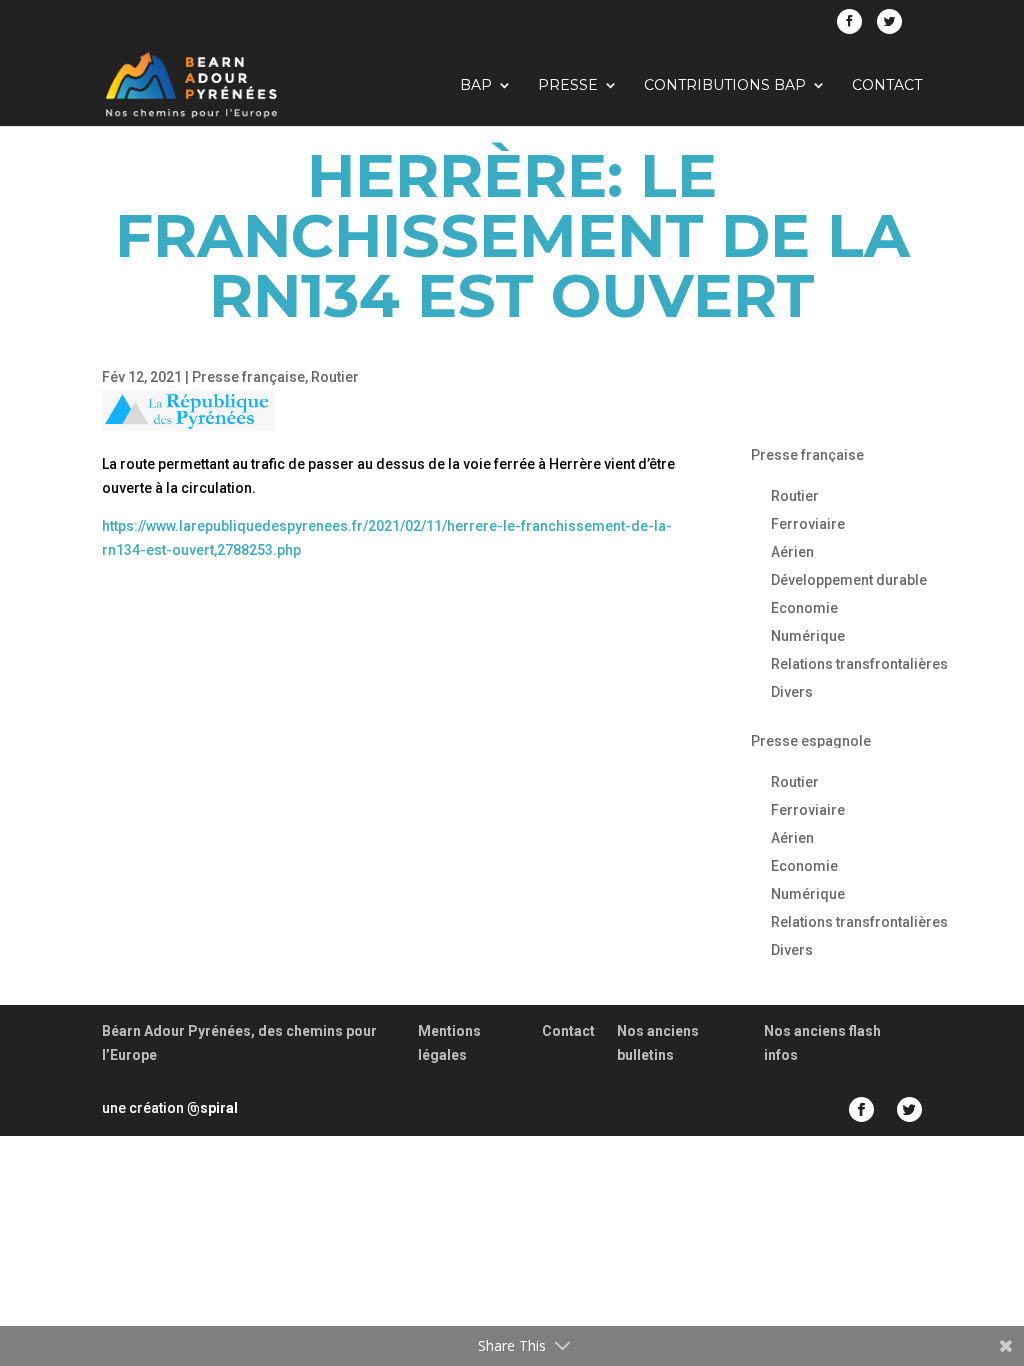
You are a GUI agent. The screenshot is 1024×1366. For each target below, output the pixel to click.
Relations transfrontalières (859, 664)
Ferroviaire (808, 524)
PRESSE (568, 86)
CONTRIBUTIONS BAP (725, 86)
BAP (476, 86)
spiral (212, 1108)
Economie (804, 608)
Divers (792, 692)
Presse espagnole (811, 741)
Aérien (792, 552)
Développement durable (849, 580)
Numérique (808, 636)
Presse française (248, 377)
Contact (887, 86)
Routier (335, 377)
